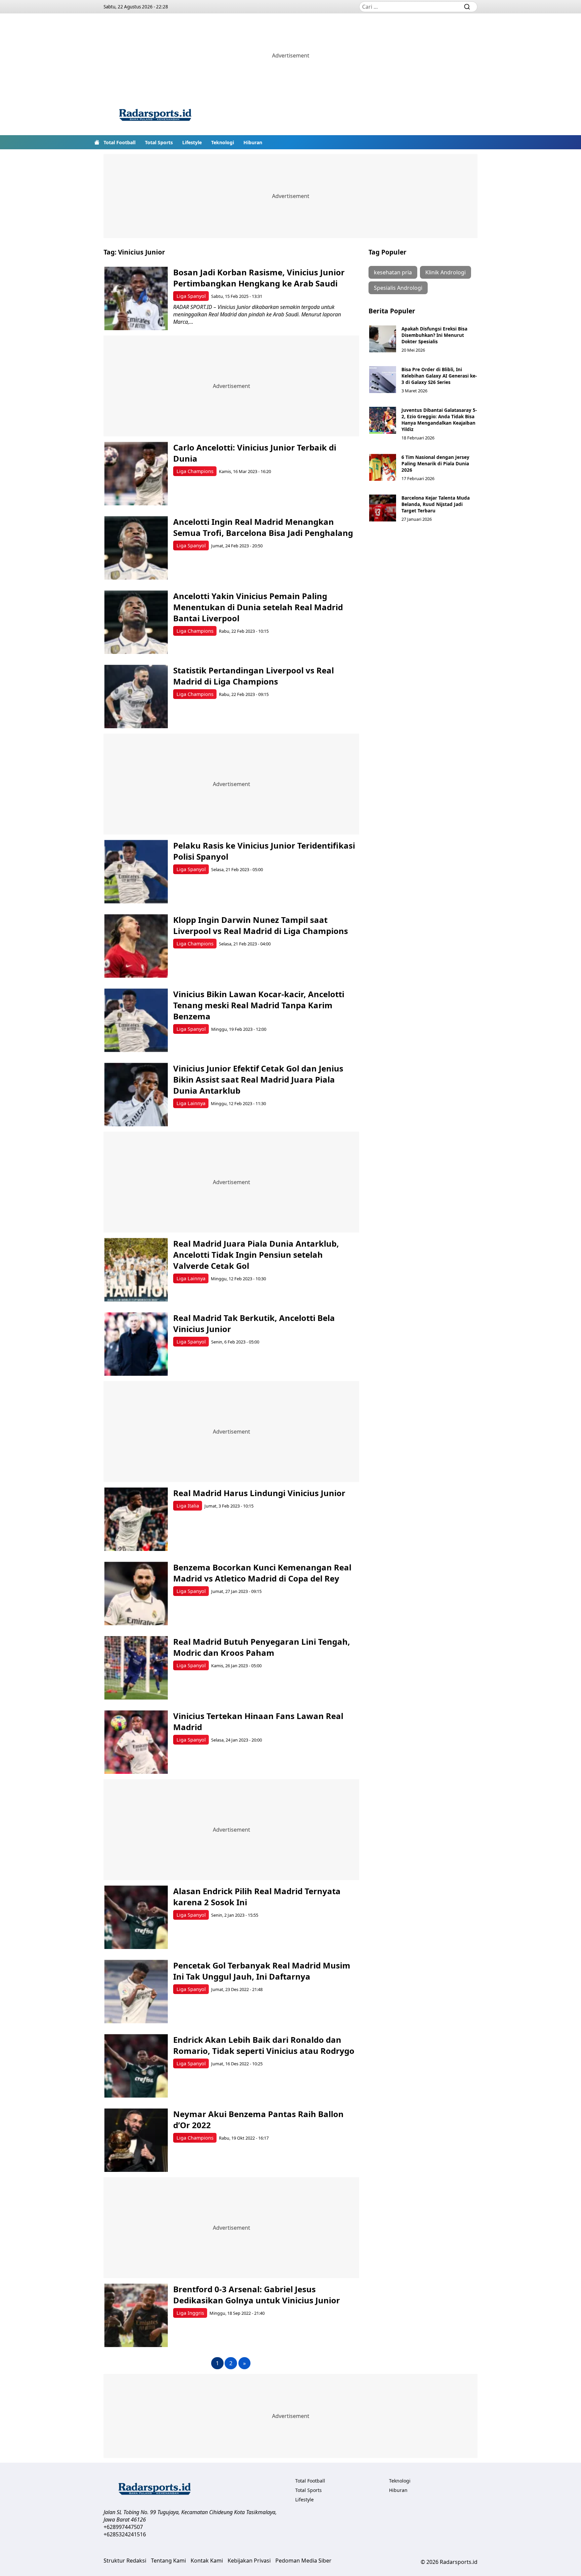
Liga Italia (188, 1506)
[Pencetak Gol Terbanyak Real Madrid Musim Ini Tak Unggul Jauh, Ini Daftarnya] (136, 1992)
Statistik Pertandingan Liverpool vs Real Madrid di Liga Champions (254, 676)
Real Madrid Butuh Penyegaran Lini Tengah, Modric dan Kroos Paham (262, 1647)
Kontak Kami (207, 2561)
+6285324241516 (125, 2534)
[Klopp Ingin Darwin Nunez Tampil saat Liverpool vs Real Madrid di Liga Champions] (136, 946)
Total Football (120, 142)
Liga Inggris (190, 2313)
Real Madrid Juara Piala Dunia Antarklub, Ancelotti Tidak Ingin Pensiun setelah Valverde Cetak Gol (256, 1255)
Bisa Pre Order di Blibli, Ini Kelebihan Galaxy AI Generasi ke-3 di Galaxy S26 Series (439, 376)
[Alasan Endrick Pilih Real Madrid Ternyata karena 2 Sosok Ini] (136, 1917)
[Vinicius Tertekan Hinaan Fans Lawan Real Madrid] (136, 1742)
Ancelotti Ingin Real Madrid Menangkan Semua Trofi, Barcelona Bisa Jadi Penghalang (263, 527)
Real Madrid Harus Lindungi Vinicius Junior (259, 1493)
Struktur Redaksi (125, 2561)
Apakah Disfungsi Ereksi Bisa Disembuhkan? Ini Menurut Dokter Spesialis (434, 335)
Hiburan (253, 142)
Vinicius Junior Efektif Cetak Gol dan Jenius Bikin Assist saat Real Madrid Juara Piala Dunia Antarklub (258, 1079)
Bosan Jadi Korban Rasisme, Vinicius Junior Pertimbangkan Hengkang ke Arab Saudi (259, 278)
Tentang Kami (168, 2561)
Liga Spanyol (191, 296)
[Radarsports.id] (155, 116)
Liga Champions (195, 471)
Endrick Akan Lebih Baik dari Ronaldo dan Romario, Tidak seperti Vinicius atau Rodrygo (264, 2045)
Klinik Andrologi (446, 272)
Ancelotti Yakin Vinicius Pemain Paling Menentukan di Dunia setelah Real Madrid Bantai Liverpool (258, 607)
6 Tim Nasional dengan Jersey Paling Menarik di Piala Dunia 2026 (435, 463)
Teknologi (223, 142)
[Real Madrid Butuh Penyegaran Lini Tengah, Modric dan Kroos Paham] (136, 1668)
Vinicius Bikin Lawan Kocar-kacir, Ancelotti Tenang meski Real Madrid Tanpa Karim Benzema (259, 1005)
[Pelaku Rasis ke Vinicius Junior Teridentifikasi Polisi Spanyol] (136, 872)
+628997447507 (123, 2527)
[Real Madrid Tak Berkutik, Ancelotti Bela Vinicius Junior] (136, 1344)
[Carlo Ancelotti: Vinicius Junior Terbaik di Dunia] (136, 474)
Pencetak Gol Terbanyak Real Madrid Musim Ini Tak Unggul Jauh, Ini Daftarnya (262, 1971)
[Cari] (467, 7)
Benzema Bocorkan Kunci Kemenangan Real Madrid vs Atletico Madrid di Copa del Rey (262, 1573)
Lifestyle (192, 142)
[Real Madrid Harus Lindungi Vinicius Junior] (136, 1519)
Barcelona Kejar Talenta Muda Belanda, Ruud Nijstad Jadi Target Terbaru (436, 504)
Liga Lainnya (191, 1103)
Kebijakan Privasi (249, 2561)
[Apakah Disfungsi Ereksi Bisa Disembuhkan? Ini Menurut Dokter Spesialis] (383, 339)
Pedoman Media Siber (303, 2561)
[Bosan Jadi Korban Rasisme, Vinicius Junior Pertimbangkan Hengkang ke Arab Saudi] (136, 298)
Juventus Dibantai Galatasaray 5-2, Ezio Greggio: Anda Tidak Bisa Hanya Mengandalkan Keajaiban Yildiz (439, 420)
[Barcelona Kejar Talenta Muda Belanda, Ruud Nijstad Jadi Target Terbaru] (383, 508)
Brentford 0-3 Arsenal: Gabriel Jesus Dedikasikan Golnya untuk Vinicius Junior (257, 2295)
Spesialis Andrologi (398, 288)
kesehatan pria (393, 272)
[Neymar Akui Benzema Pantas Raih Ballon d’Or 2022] (136, 2140)
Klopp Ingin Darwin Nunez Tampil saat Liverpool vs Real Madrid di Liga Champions (261, 925)
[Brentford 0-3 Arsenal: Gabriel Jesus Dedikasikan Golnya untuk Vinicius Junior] (136, 2315)
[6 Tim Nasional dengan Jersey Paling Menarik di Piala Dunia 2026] (383, 467)
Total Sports (159, 142)
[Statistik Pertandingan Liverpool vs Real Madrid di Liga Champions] (136, 696)
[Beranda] (97, 142)
